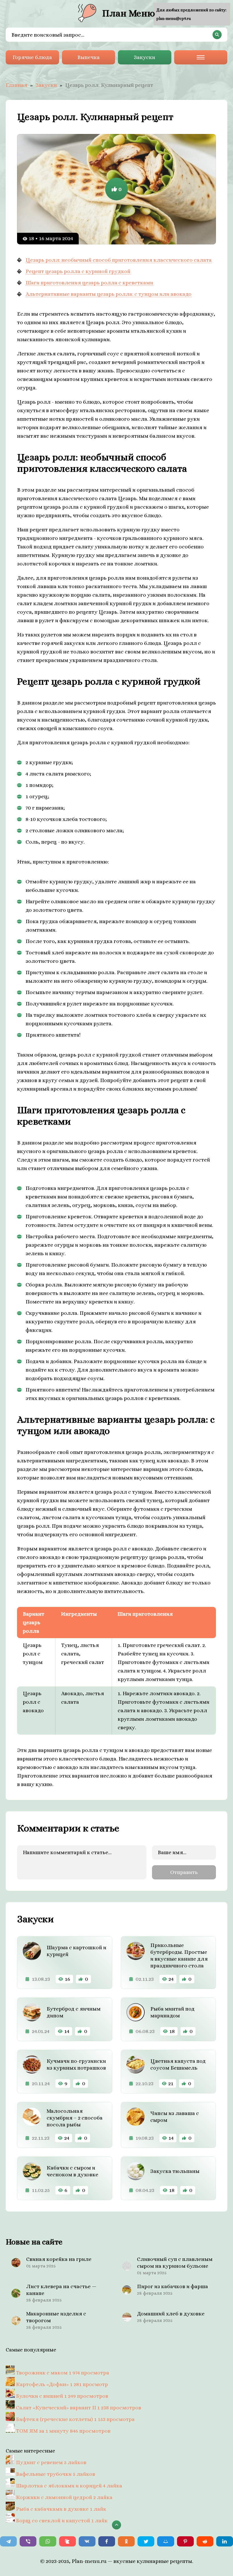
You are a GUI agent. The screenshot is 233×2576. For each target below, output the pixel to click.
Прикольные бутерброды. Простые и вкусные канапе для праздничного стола (179, 1955)
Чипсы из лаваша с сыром (175, 2117)
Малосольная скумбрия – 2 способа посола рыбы (75, 2118)
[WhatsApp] (48, 2541)
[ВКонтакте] (87, 2541)
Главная (16, 85)
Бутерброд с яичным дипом (74, 2012)
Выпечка (89, 57)
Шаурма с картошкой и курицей (76, 1951)
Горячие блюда (32, 57)
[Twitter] (146, 2541)
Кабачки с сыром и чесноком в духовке (72, 2171)
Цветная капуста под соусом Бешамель (178, 2064)
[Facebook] (107, 2541)
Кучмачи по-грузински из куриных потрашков (76, 2064)
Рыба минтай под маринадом (172, 2012)
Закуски (144, 57)
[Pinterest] (185, 2541)
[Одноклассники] (126, 2541)
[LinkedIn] (225, 2541)
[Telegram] (8, 2541)
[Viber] (28, 2541)
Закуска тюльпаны (175, 2171)
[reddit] (205, 2541)
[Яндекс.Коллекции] (67, 2541)
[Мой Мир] (166, 2541)
